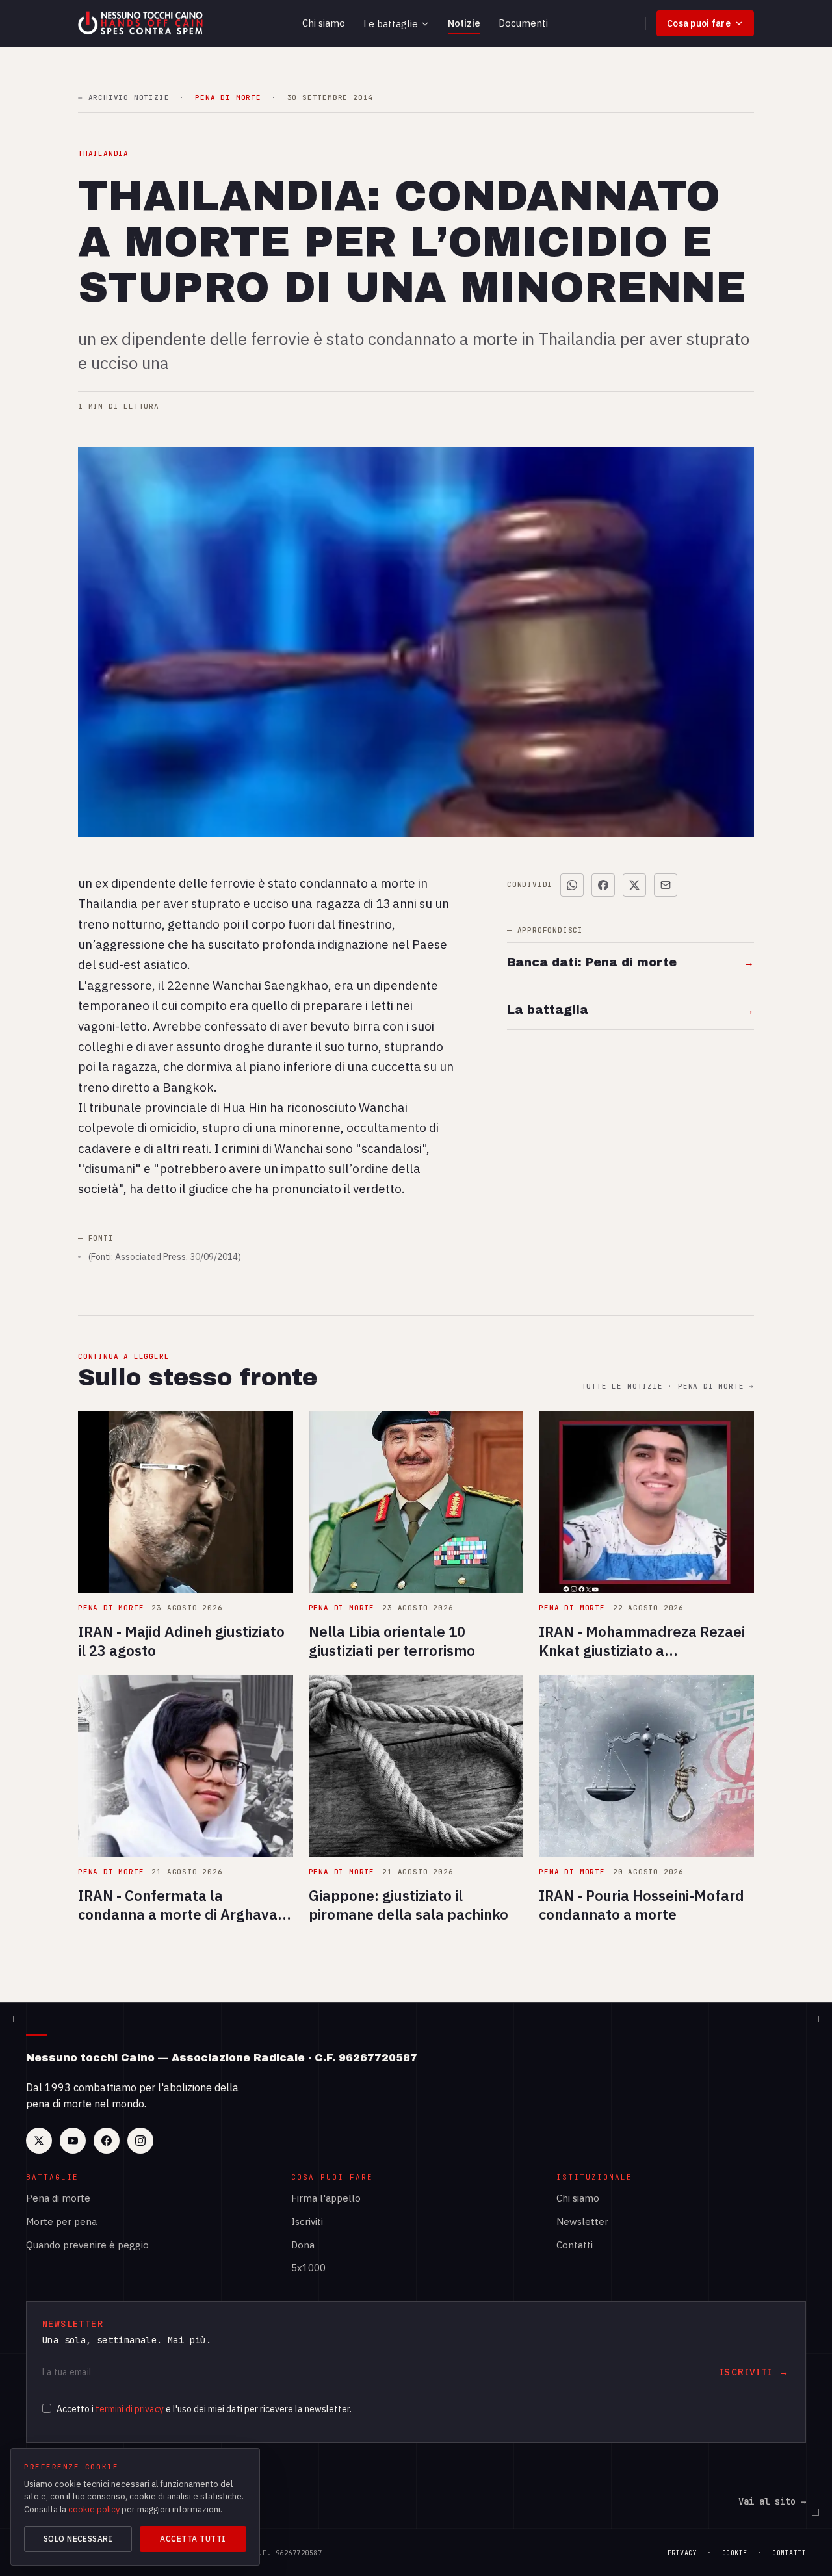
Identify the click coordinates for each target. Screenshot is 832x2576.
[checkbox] (47, 2408)
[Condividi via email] (666, 885)
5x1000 (308, 2268)
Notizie (464, 23)
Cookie (735, 2553)
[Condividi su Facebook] (603, 885)
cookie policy (94, 2509)
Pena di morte (58, 2198)
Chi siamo (324, 23)
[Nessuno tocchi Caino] (142, 23)
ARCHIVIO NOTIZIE (123, 98)
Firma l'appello (326, 2198)
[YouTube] (73, 2141)
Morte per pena (61, 2222)
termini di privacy (130, 2409)
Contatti (575, 2245)
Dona (303, 2245)
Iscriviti (307, 2222)
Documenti (523, 23)
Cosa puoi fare (699, 23)
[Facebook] (107, 2141)
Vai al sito (772, 2501)
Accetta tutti (193, 2539)
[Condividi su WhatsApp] (572, 885)
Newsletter (582, 2222)
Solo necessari (78, 2539)
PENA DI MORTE (228, 98)
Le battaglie (391, 24)
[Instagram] (140, 2141)
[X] (39, 2141)
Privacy (682, 2553)
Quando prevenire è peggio (87, 2245)
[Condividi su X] (634, 885)
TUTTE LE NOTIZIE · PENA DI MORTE (668, 1386)
